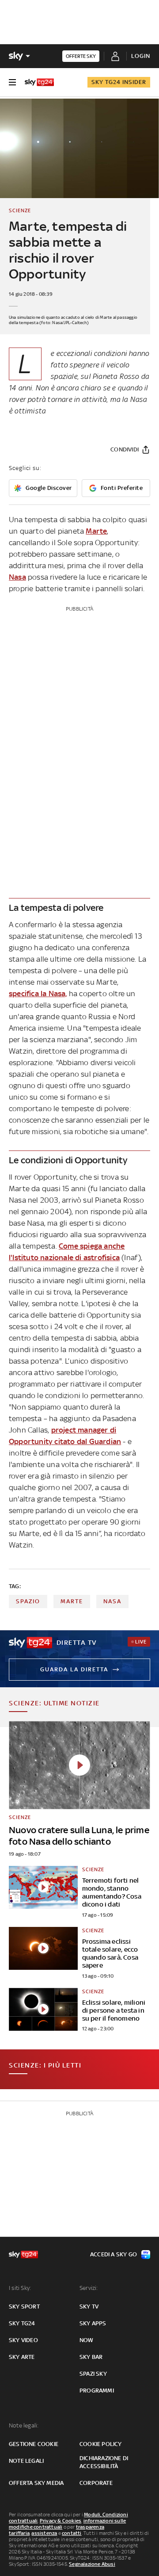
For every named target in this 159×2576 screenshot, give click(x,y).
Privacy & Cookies (61, 2521)
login (141, 56)
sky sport (24, 2307)
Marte (96, 531)
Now (87, 2340)
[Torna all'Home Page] (39, 82)
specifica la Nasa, (38, 994)
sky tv (89, 2307)
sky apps (93, 2323)
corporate (96, 2483)
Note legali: (24, 2425)
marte (72, 1601)
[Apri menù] (12, 82)
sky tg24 (22, 2323)
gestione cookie (34, 2444)
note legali (26, 2461)
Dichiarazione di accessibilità (104, 2462)
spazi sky (93, 2374)
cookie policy (101, 2444)
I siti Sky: (20, 2288)
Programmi (97, 2391)
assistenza (44, 2533)
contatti (72, 2533)
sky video (23, 2340)
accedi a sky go (114, 2254)
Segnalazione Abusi (92, 2564)
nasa (112, 1601)
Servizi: (89, 2288)
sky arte (22, 2357)
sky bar (91, 2357)
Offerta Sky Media (36, 2483)
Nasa (17, 577)
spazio (28, 1601)
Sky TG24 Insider (119, 82)
